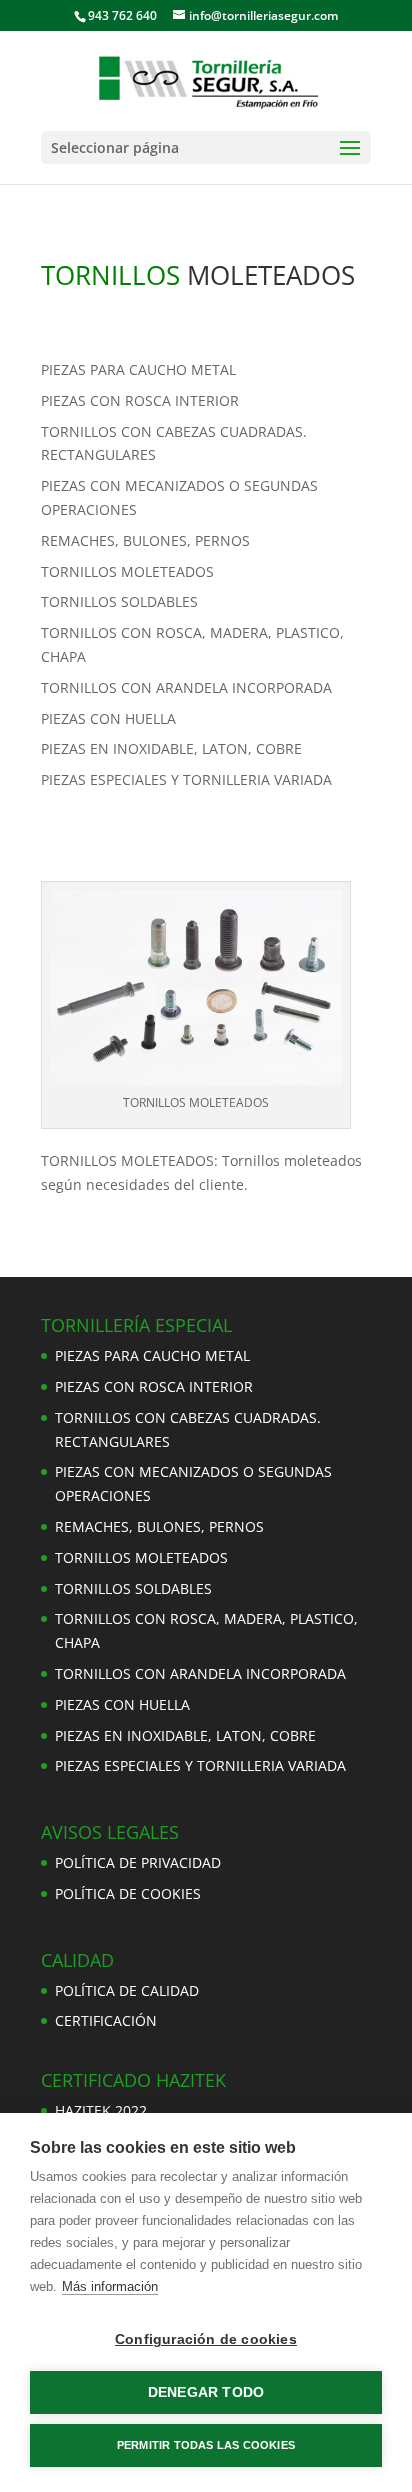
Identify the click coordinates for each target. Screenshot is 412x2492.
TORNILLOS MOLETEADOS (127, 571)
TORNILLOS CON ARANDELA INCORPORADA (186, 687)
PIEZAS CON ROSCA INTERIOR (140, 400)
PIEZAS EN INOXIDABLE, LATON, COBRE (171, 748)
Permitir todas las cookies (206, 2445)
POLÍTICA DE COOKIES (128, 1893)
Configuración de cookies (206, 2339)
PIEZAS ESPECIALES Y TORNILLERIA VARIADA (186, 779)
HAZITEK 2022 (101, 2110)
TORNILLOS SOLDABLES (119, 601)
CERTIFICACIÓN (106, 2020)
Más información (110, 2286)
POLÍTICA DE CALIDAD (127, 1990)
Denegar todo (206, 2392)
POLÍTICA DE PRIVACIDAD (138, 1862)
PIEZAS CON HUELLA (108, 718)
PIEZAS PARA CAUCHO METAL (138, 369)
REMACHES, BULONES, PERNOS (145, 540)
